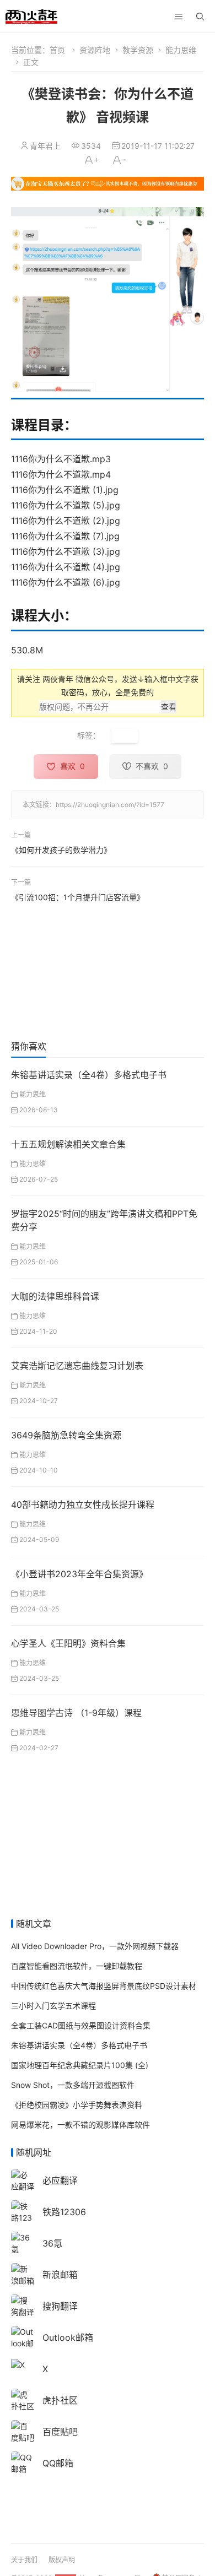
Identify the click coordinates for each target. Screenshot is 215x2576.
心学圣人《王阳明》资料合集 (68, 1643)
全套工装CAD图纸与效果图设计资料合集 (81, 2025)
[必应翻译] (23, 2180)
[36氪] (23, 2242)
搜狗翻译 (60, 2306)
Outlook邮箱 (68, 2337)
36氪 (52, 2243)
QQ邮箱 (58, 2463)
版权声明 (62, 2560)
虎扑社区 (60, 2400)
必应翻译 (60, 2180)
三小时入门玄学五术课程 (53, 2006)
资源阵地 (95, 50)
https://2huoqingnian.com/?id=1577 (110, 805)
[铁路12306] (23, 2217)
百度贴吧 (60, 2432)
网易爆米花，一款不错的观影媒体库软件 (80, 2125)
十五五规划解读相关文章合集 (68, 1144)
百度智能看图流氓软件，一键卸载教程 (77, 1966)
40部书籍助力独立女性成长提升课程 (83, 1505)
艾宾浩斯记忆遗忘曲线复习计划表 (77, 1366)
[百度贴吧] (23, 2431)
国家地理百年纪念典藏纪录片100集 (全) (80, 2065)
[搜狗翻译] (23, 2305)
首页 (57, 50)
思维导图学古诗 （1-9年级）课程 (76, 1713)
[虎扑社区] (23, 2399)
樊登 (125, 736)
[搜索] (200, 17)
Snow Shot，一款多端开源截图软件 (73, 2085)
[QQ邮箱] (23, 2462)
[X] (18, 2364)
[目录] (179, 17)
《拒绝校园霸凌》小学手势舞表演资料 (77, 2105)
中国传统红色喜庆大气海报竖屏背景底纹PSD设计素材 (104, 1986)
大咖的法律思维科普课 (55, 1296)
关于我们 (24, 2560)
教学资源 (138, 50)
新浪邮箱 (60, 2275)
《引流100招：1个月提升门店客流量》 (78, 897)
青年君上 (45, 146)
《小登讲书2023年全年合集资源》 (79, 1574)
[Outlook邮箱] (23, 2342)
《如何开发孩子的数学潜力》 (61, 849)
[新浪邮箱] (23, 2274)
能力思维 (181, 50)
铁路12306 (64, 2212)
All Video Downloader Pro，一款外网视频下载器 (95, 1946)
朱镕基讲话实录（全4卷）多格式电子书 (89, 1075)
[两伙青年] (31, 15)
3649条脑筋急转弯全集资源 (66, 1435)
